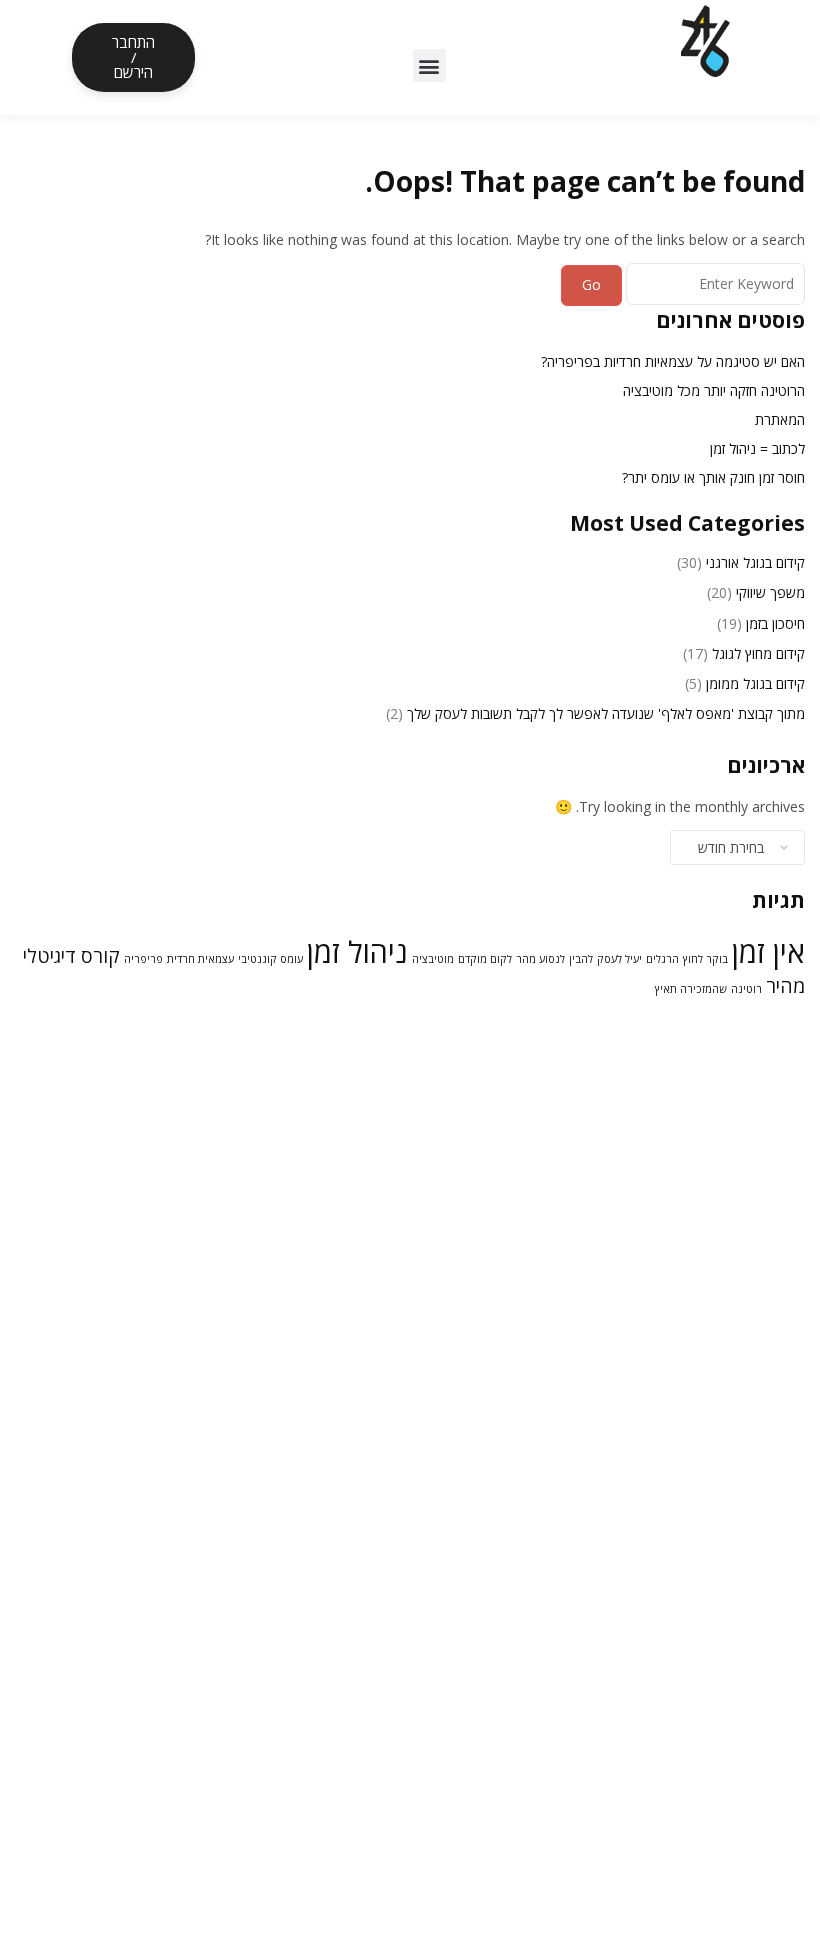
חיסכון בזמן (775, 623)
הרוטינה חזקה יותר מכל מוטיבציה (714, 390)
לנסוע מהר (540, 959)
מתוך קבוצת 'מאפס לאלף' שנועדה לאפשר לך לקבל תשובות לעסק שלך (606, 713)
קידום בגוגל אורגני (755, 562)
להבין (581, 959)
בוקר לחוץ (705, 959)
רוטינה (746, 989)
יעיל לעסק (619, 959)
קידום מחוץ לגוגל (758, 653)
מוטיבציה (433, 959)
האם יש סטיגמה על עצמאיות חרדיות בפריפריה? (673, 361)
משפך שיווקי (770, 592)
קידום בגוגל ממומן (755, 683)
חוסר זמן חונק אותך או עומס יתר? (713, 477)
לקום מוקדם (485, 959)
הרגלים (662, 959)
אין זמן (768, 952)
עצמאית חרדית (200, 959)
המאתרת (780, 419)
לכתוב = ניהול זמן (757, 448)
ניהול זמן (357, 952)
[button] (429, 65)
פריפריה (143, 959)
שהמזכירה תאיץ (691, 989)
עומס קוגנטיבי (270, 959)
